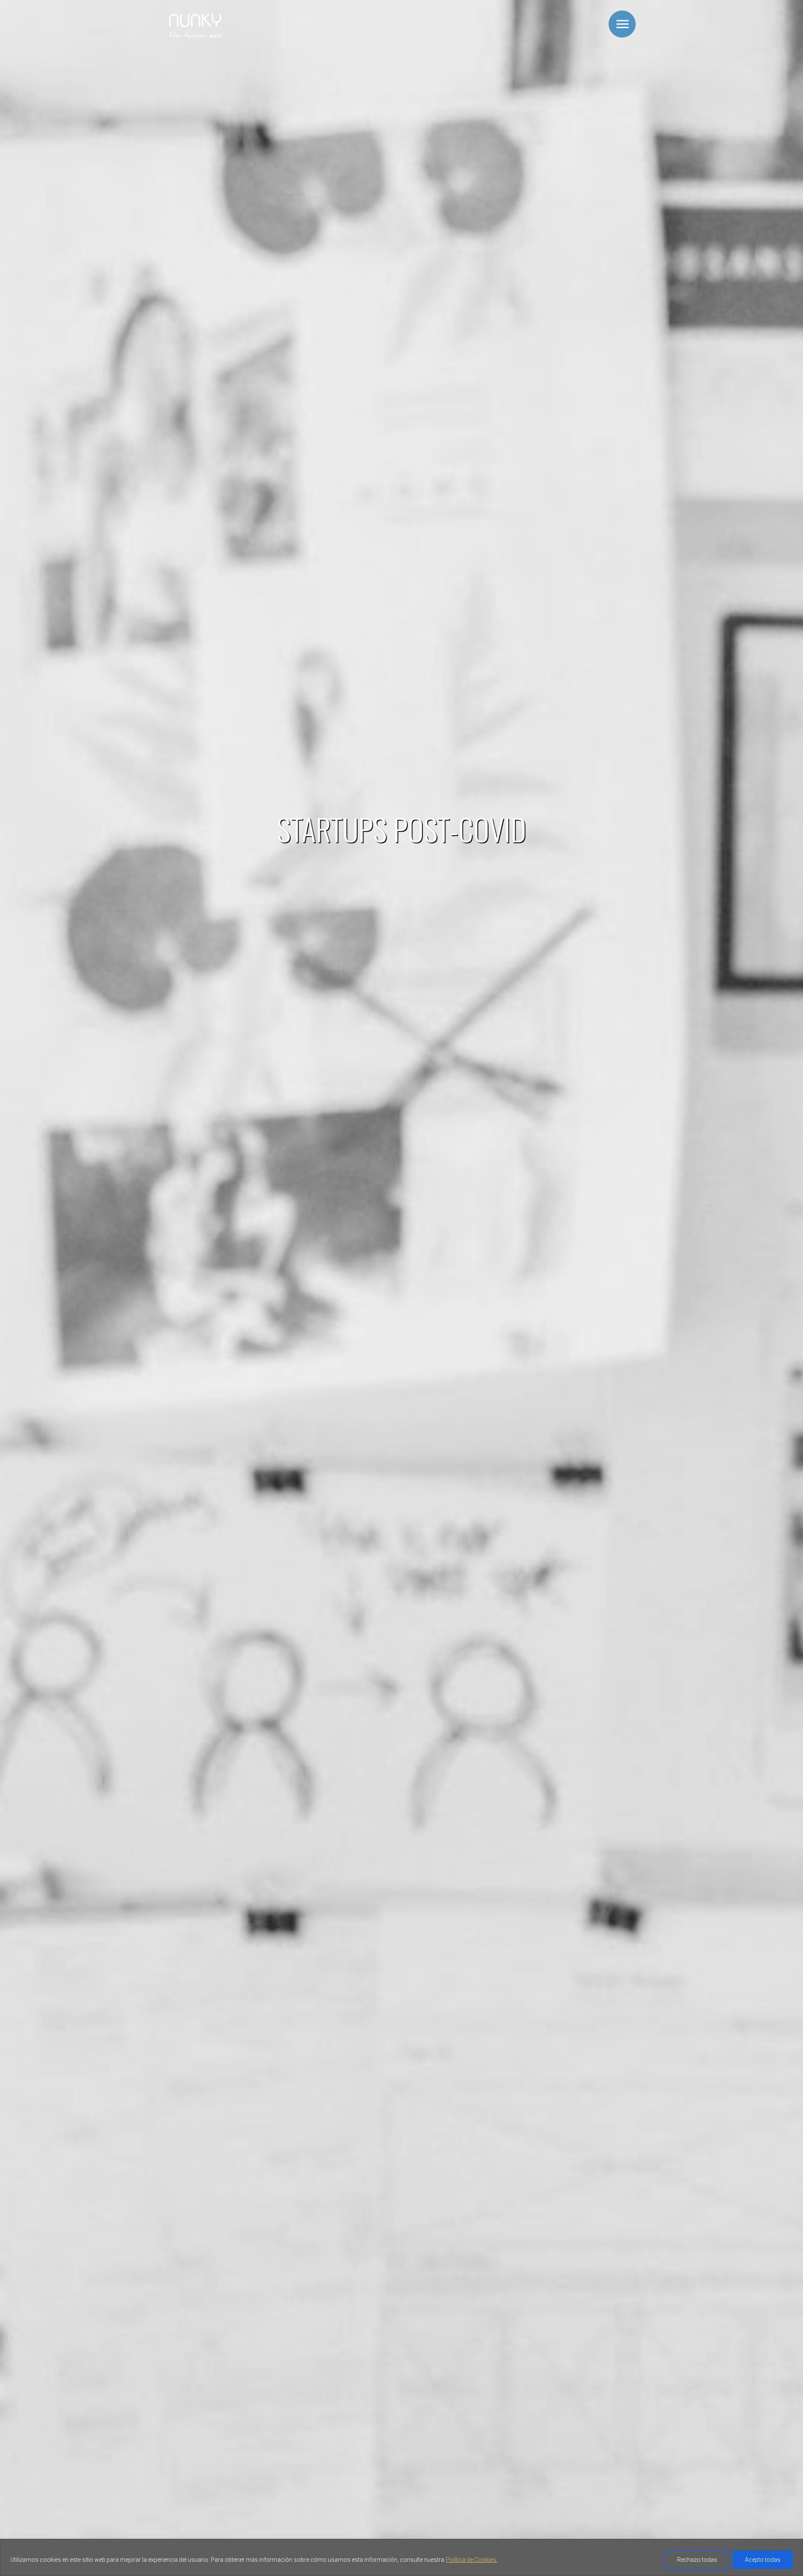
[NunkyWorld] (196, 37)
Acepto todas (763, 2560)
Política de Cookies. (472, 2560)
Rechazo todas (697, 2560)
